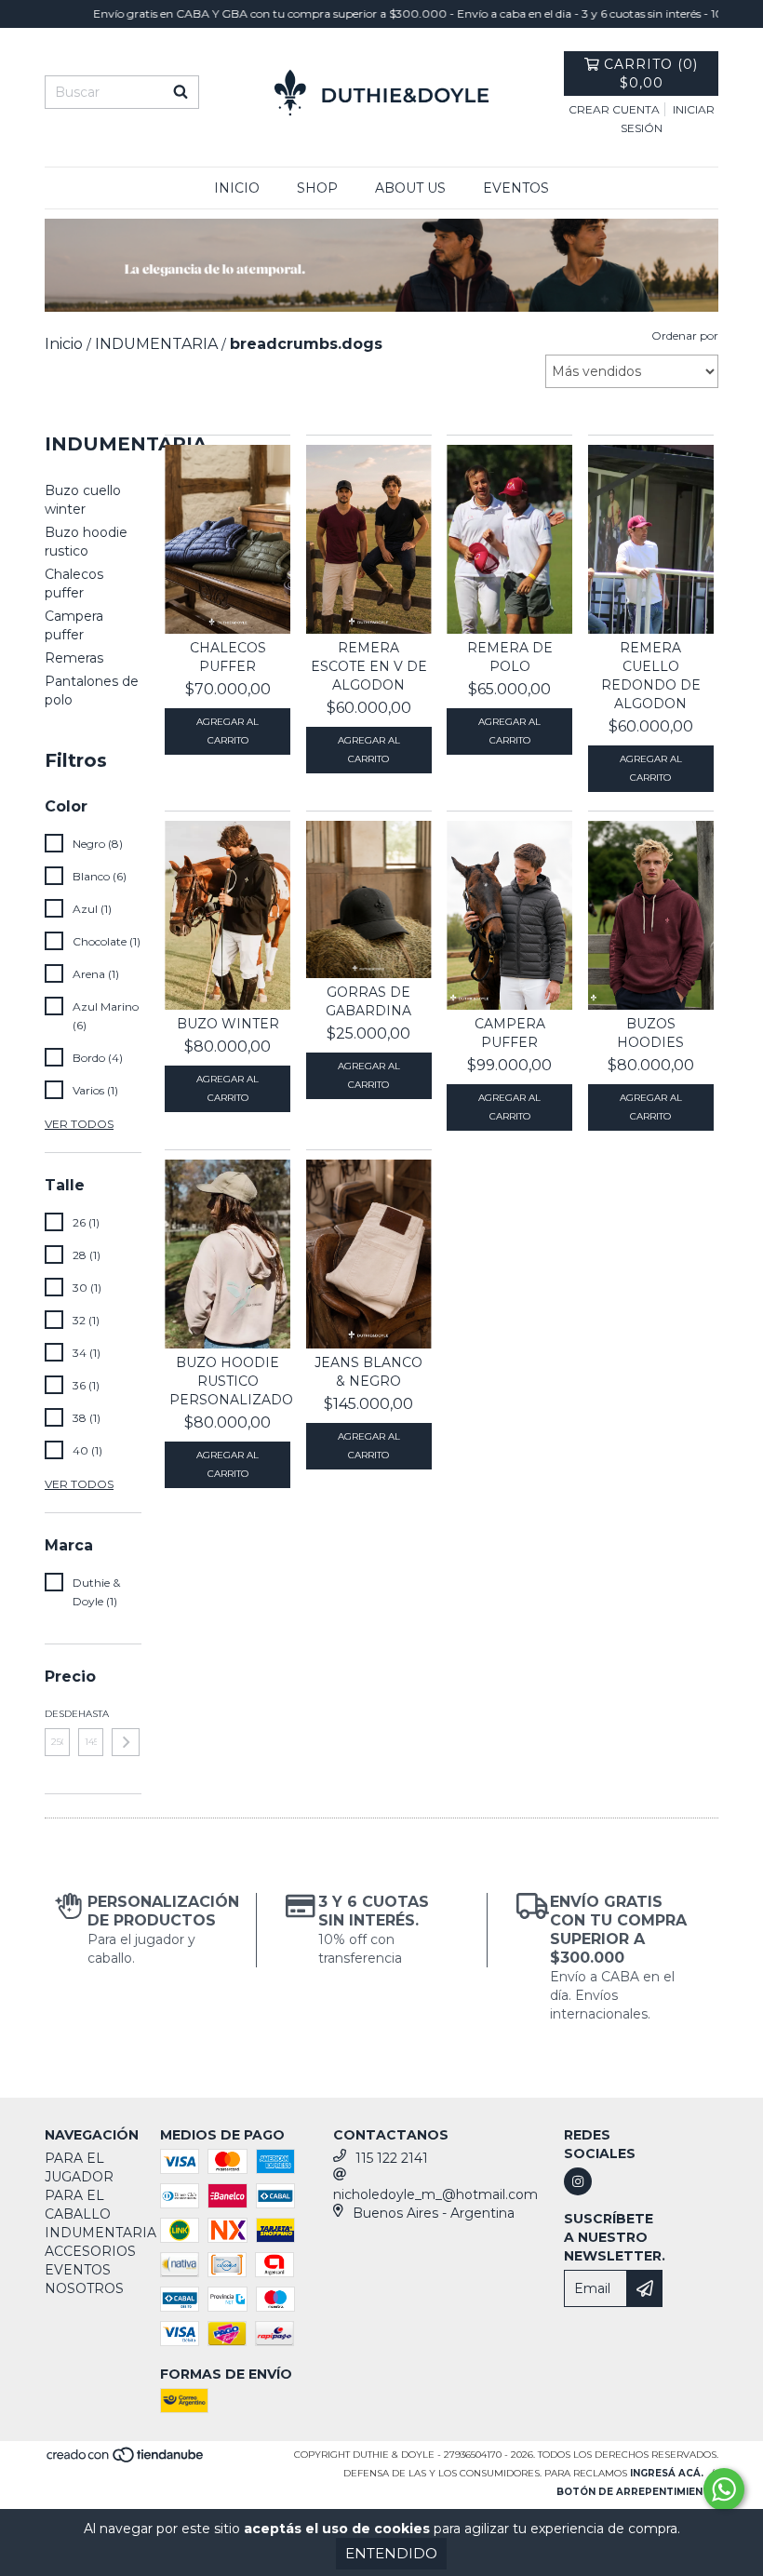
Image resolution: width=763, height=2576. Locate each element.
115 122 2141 (392, 2158)
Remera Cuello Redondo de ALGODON (651, 676)
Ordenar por (685, 335)
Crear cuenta (614, 109)
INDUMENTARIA (100, 2233)
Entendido (391, 2553)
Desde (57, 1714)
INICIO (237, 188)
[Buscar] (181, 92)
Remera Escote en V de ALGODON (369, 666)
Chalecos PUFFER (228, 657)
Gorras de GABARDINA (368, 1001)
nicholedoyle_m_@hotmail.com (435, 2194)
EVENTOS (516, 188)
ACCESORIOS (90, 2251)
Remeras (74, 658)
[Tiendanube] (126, 2461)
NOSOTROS (84, 2288)
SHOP (317, 188)
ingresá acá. (667, 2473)
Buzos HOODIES (650, 1033)
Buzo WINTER (228, 1024)
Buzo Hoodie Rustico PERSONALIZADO (228, 1381)
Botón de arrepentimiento (637, 2492)
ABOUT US (410, 188)
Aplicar (126, 1742)
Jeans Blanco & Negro (368, 1372)
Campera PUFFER (510, 1033)
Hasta (91, 1714)
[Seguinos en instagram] (578, 2181)
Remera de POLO (510, 657)
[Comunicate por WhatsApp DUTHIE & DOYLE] (724, 2489)
